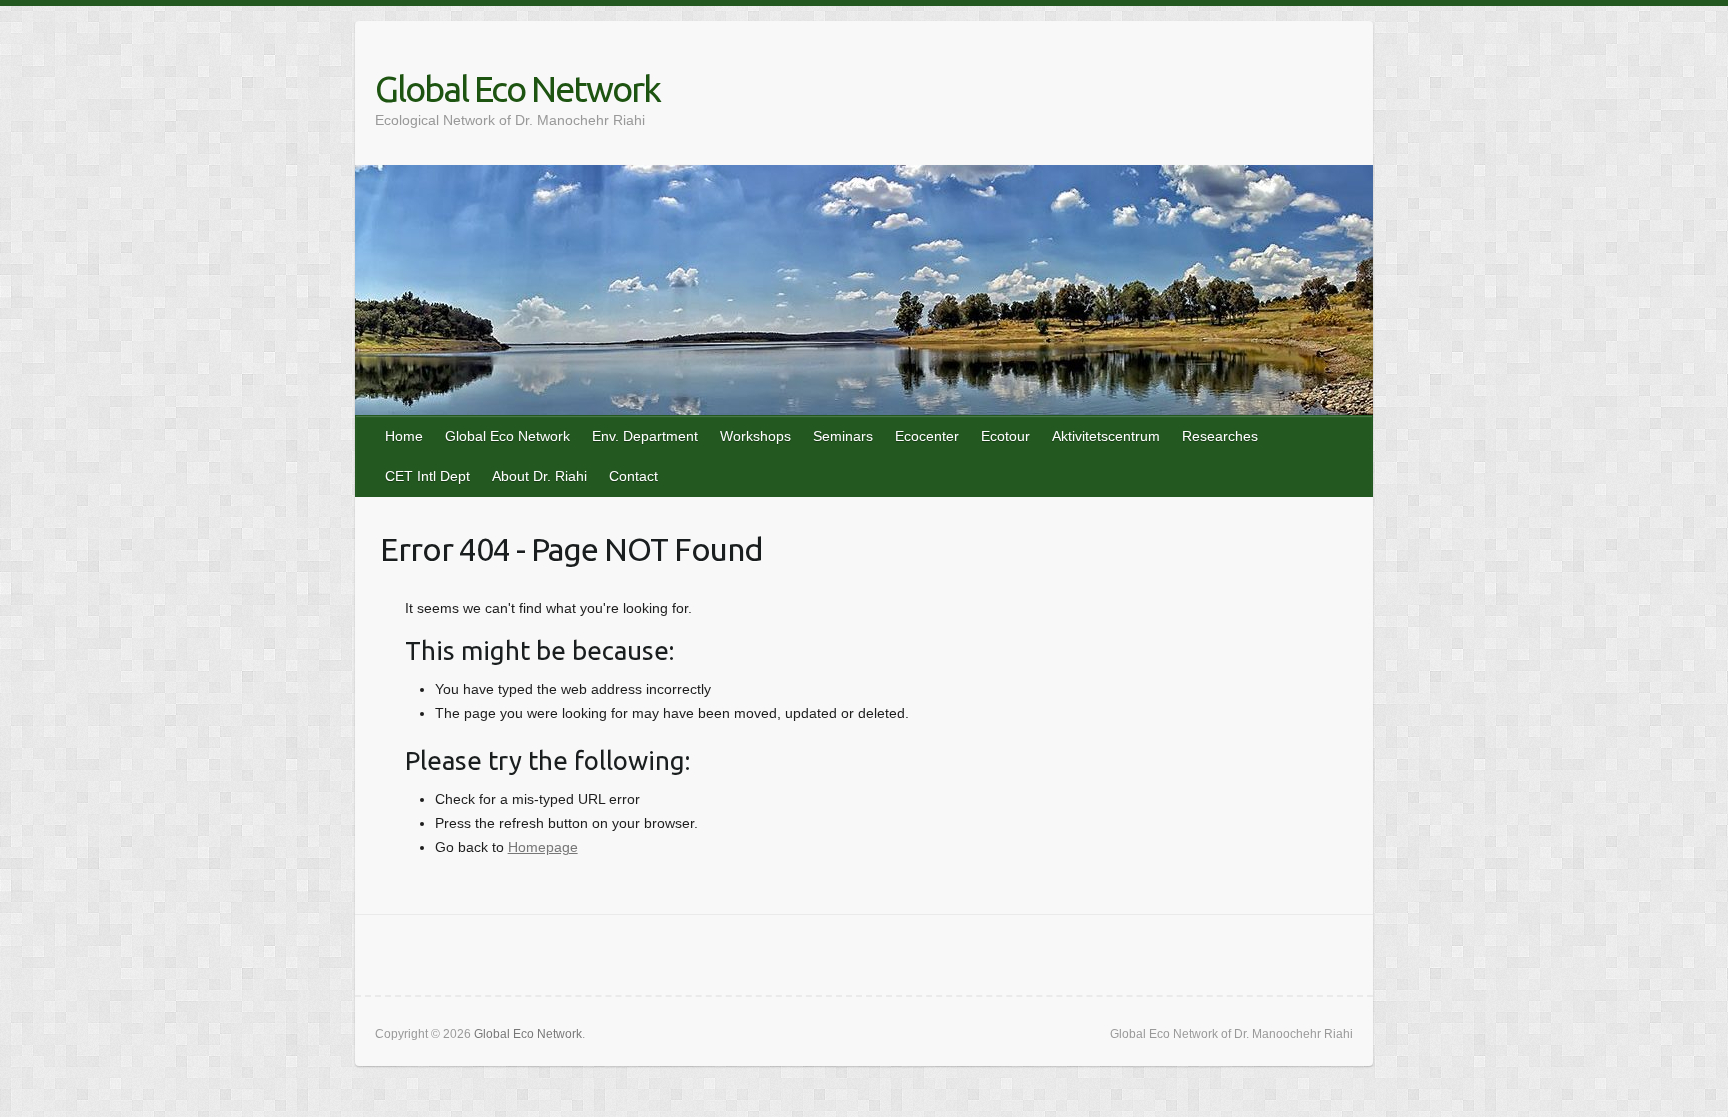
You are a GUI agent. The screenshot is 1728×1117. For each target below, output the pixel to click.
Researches (1220, 436)
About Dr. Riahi (539, 476)
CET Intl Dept (427, 476)
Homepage (543, 847)
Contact (633, 476)
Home (404, 436)
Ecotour (1005, 436)
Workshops (755, 436)
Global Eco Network (517, 88)
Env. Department (645, 436)
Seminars (843, 436)
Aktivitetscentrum (1106, 436)
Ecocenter (927, 436)
